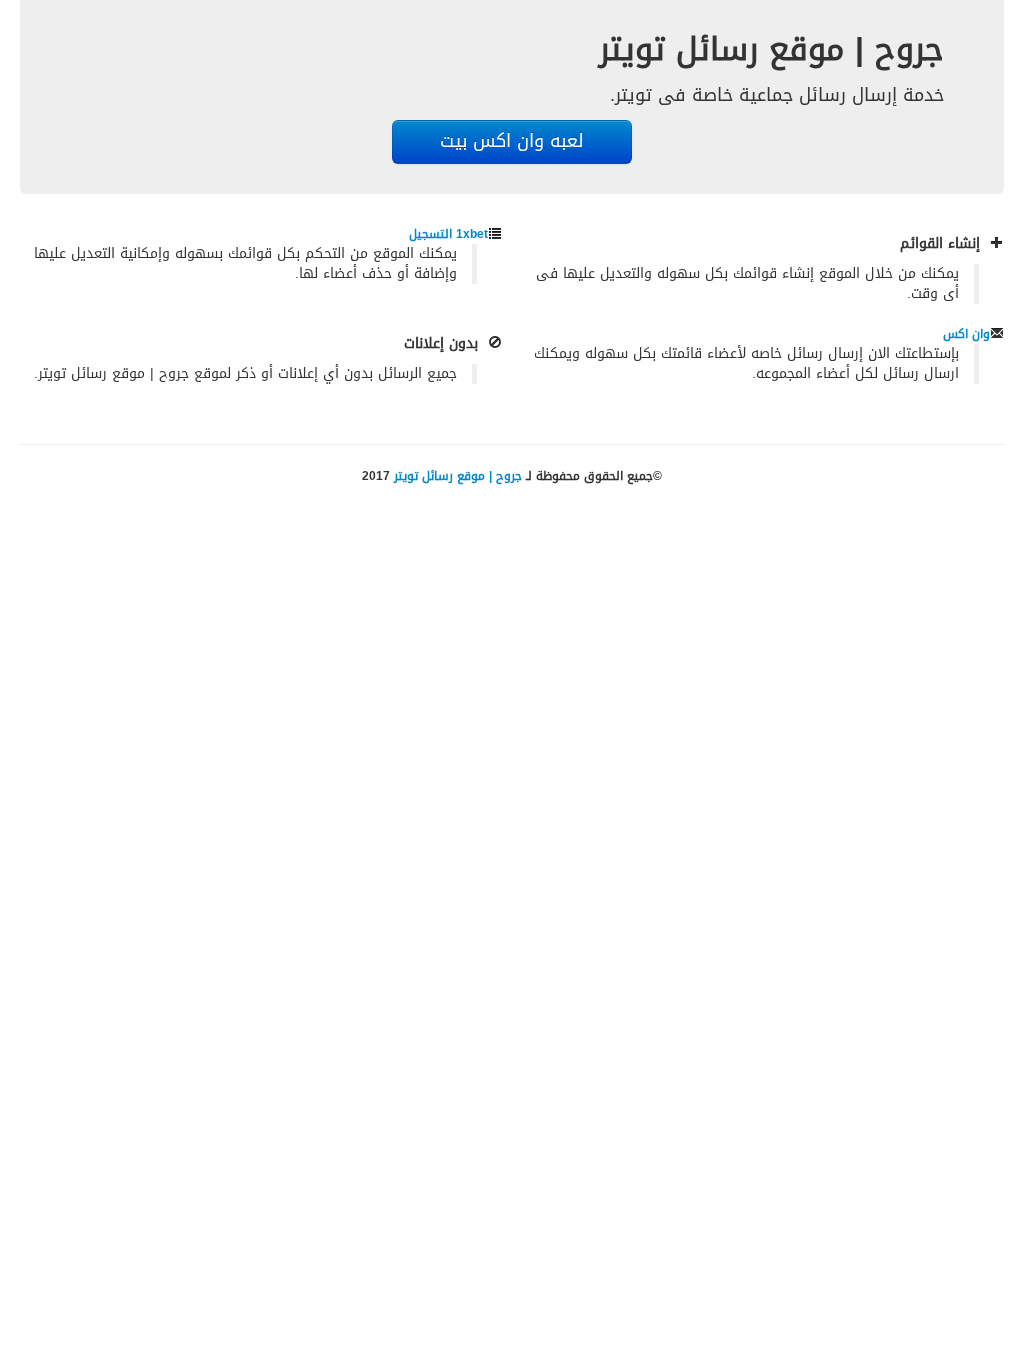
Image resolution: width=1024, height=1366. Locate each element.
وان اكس (966, 334)
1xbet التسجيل (448, 234)
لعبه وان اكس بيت (512, 141)
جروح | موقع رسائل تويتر (458, 476)
